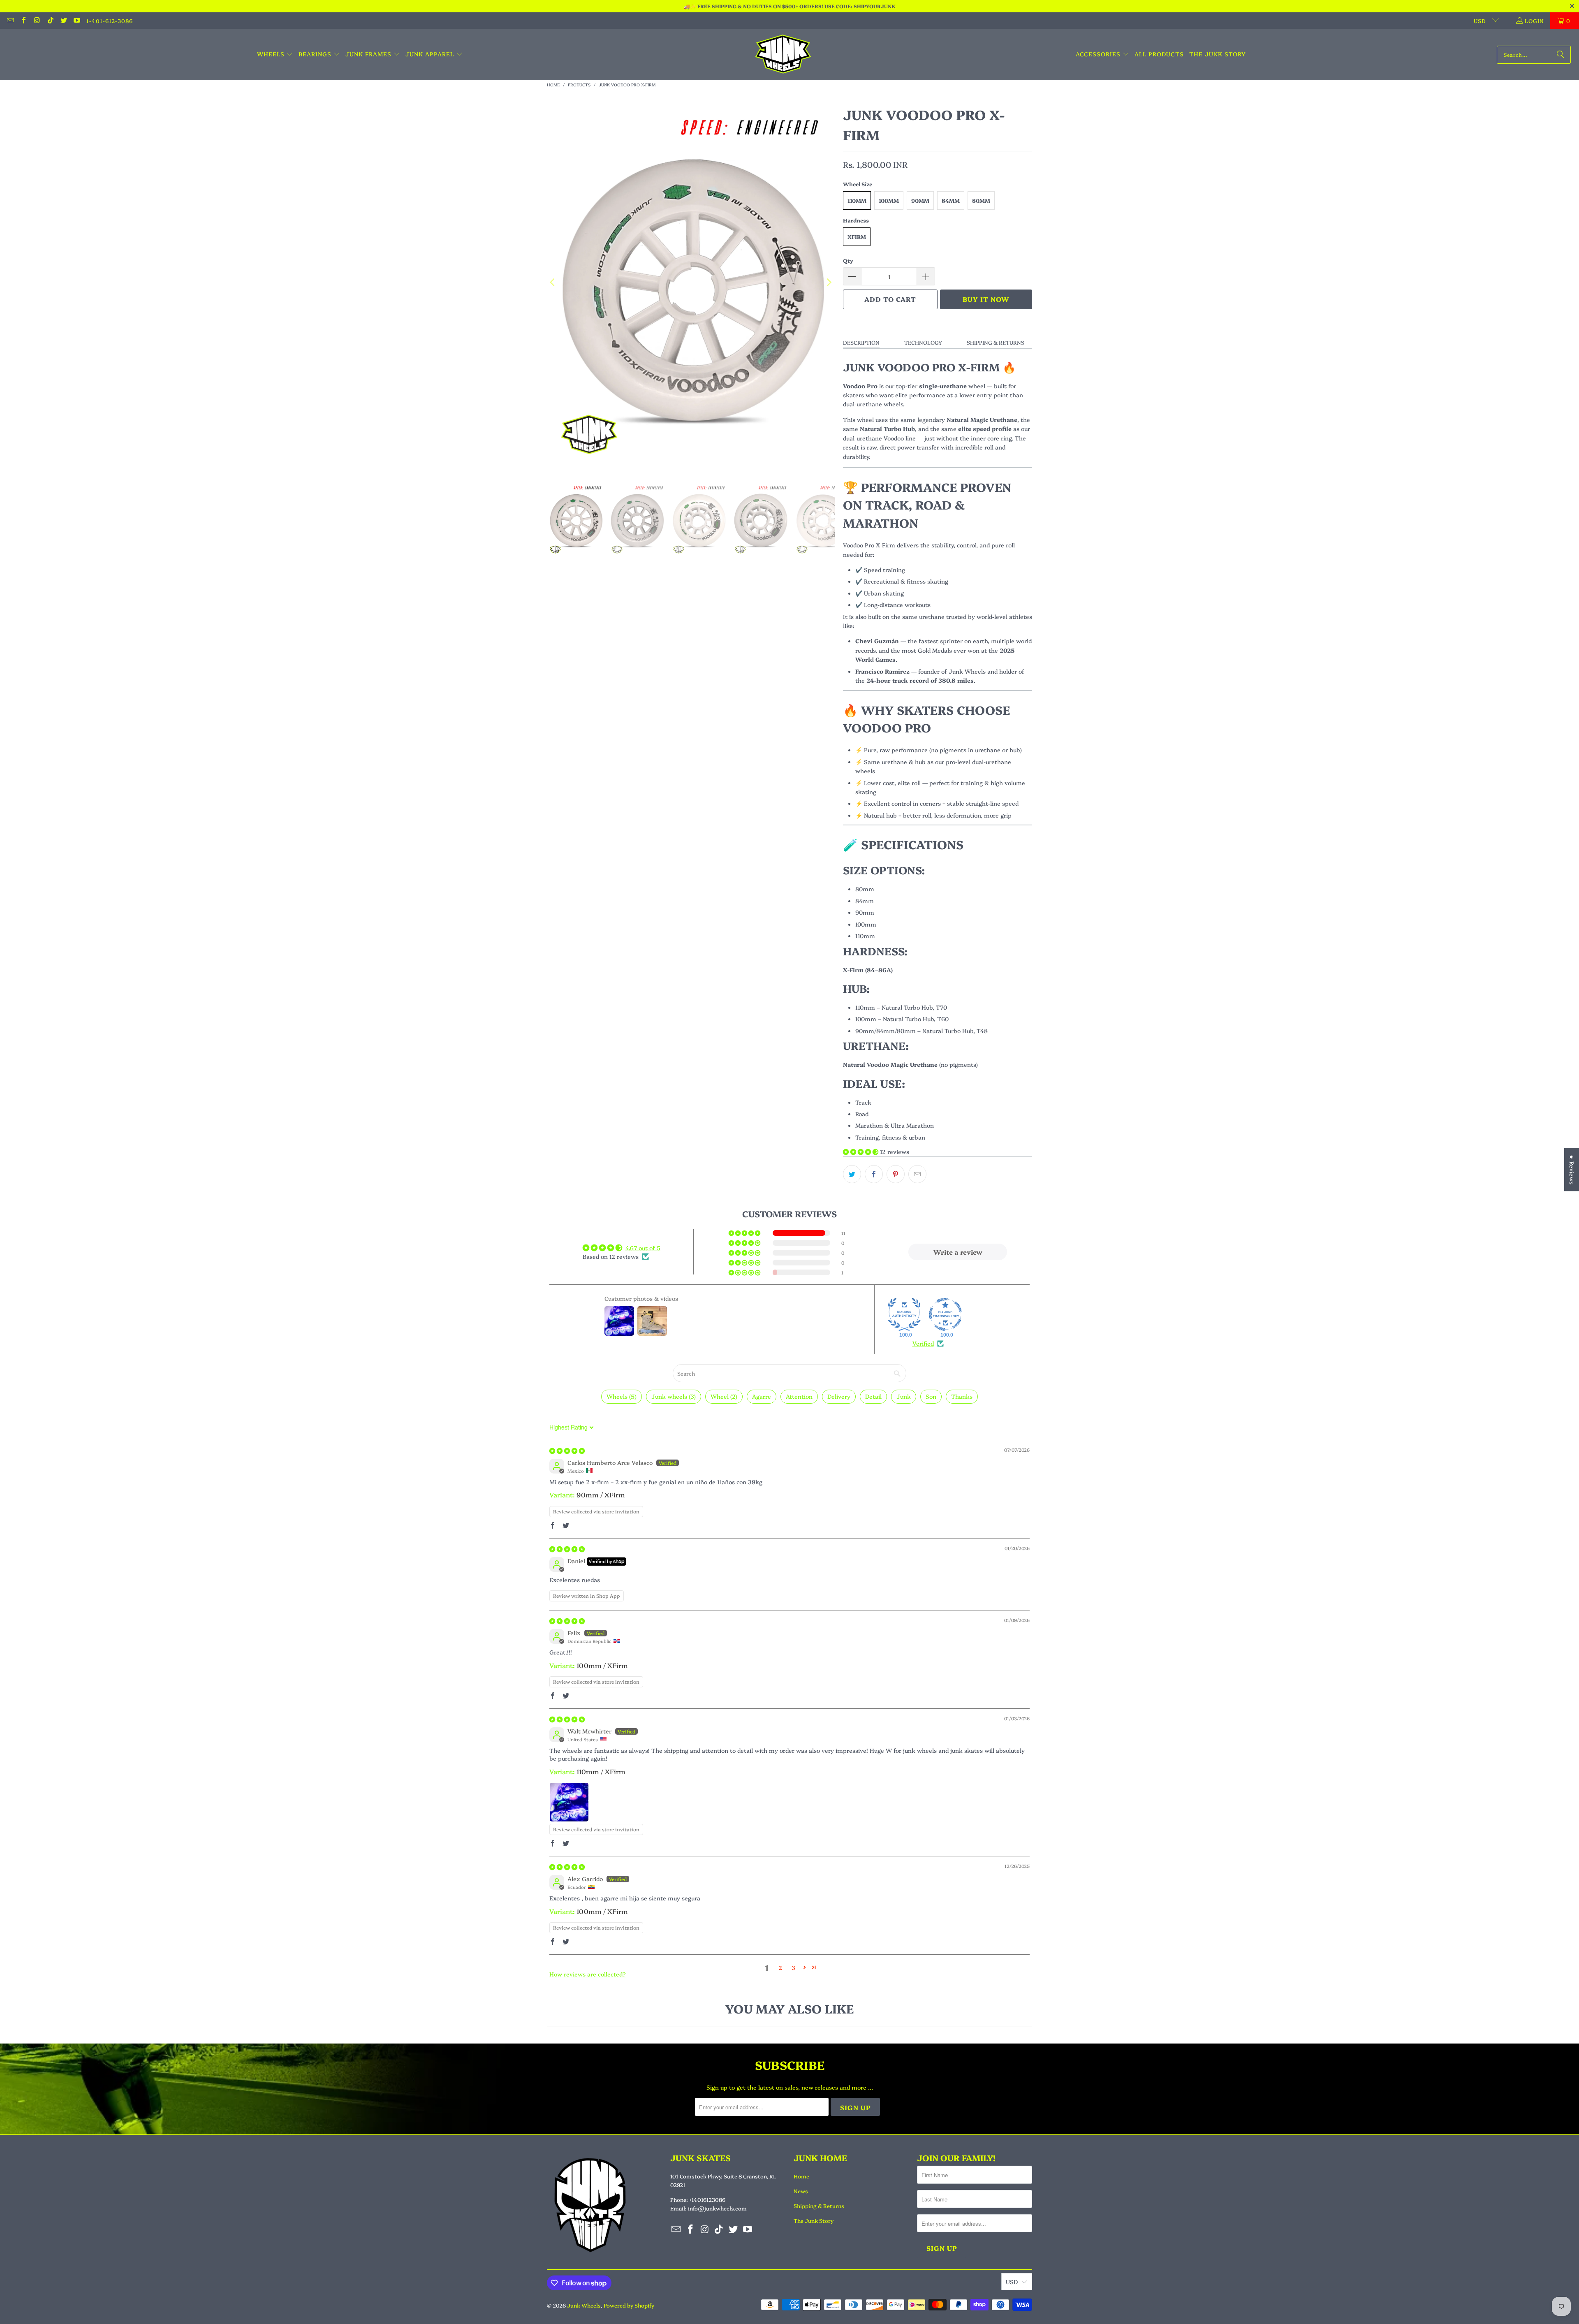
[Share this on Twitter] (852, 1174)
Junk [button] (904, 1396)
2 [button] (780, 1967)
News (801, 2191)
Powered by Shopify (629, 2305)
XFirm (857, 236)
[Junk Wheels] (783, 54)
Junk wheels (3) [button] (674, 1396)
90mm (920, 200)
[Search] (1560, 55)
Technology (923, 342)
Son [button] (931, 1396)
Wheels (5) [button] (622, 1396)
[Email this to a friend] (917, 1174)
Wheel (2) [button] (724, 1396)
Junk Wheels (584, 2305)
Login (1534, 21)
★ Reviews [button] (1572, 1169)
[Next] (829, 283)
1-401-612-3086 (110, 21)
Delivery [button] (839, 1396)
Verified (923, 1343)
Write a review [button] (958, 1252)
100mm (889, 200)
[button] (275, 54)
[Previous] (553, 283)
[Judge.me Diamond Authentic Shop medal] (904, 1314)
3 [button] (793, 1967)
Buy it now (986, 299)
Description (861, 342)
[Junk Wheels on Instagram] (37, 21)
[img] (567, 1450)
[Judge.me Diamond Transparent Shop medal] (945, 1314)
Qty (848, 260)
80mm (981, 200)
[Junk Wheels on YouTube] (76, 21)
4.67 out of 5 (643, 1248)
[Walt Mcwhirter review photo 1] (569, 1802)
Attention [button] (799, 1396)
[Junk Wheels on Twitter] (63, 21)
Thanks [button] (962, 1396)
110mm (857, 200)
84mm (951, 200)
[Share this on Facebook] (874, 1174)
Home (801, 2176)
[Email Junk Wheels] (10, 21)
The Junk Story (814, 2220)
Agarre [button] (762, 1396)
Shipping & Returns (996, 342)
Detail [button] (873, 1396)
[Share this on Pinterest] (896, 1174)
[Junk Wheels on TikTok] (50, 21)
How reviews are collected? (588, 1974)
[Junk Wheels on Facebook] (23, 21)
